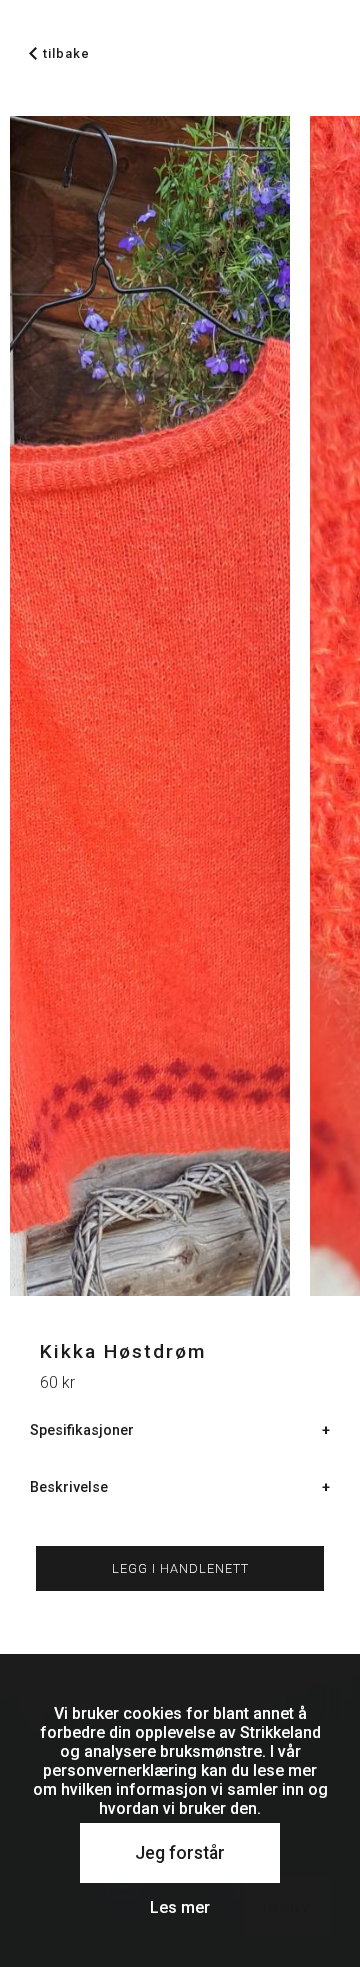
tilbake (66, 53)
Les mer (180, 1907)
